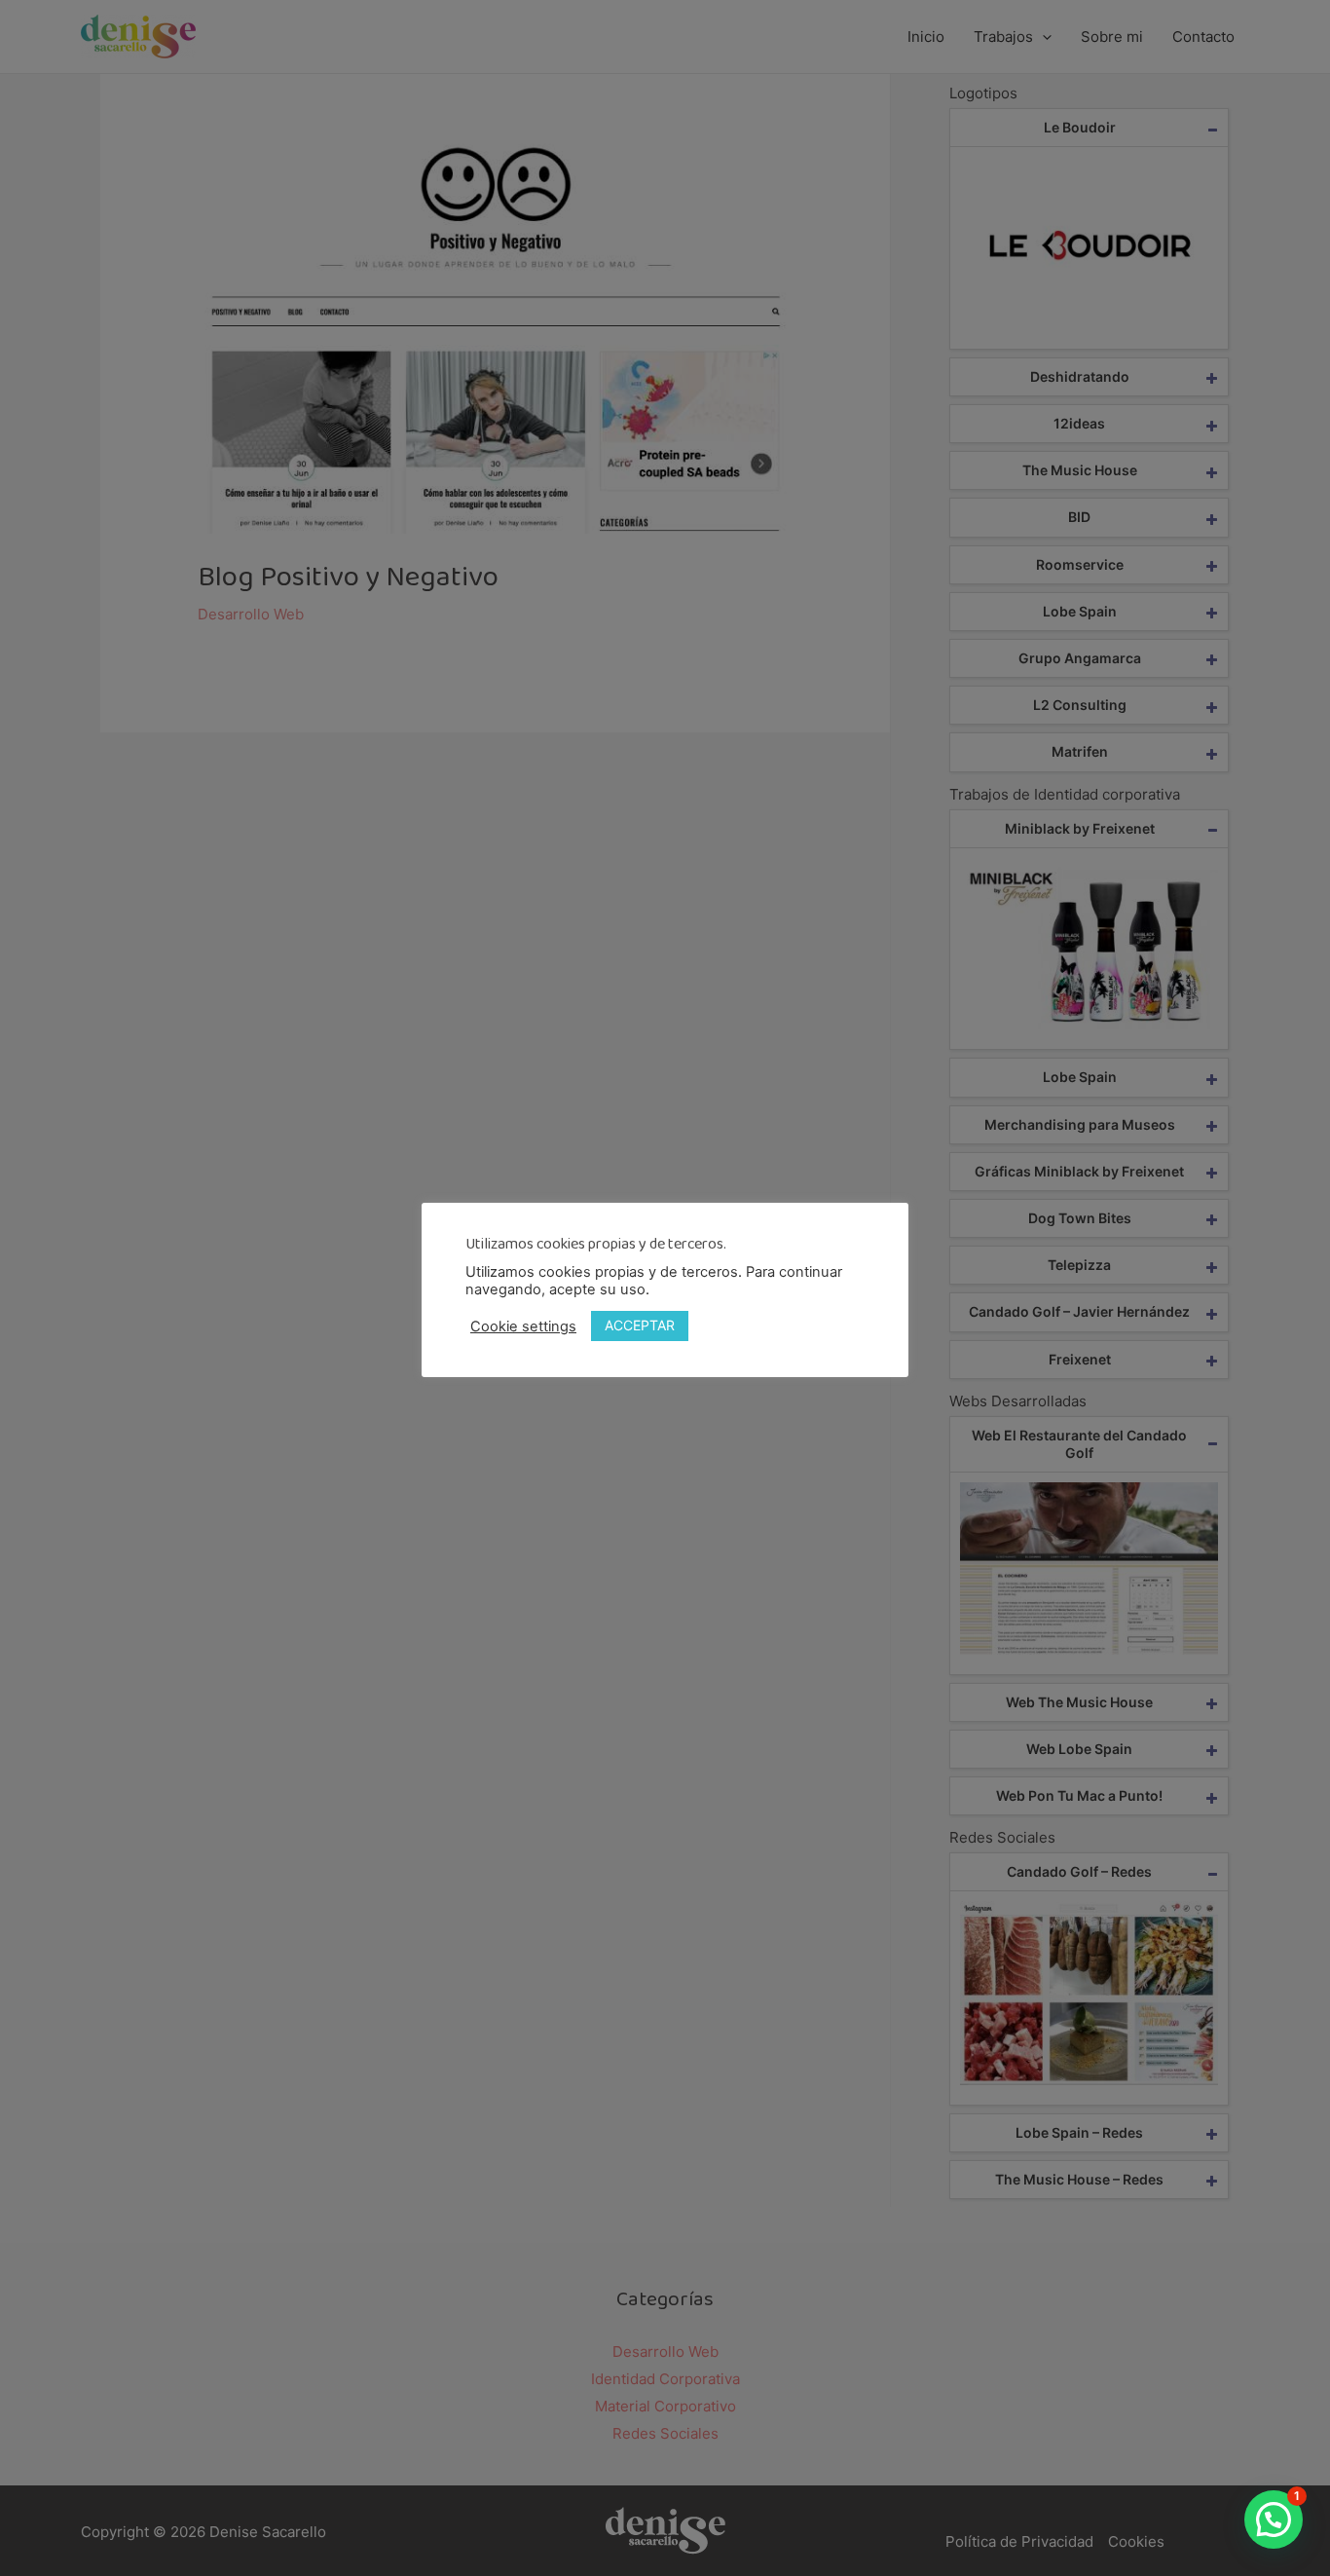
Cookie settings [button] (523, 1326)
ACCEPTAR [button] (640, 1325)
